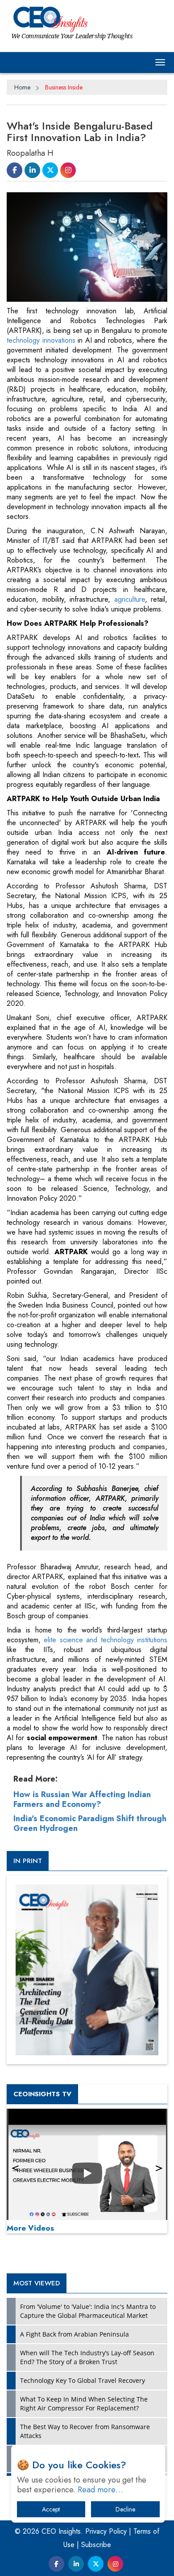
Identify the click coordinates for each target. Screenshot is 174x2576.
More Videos (30, 2228)
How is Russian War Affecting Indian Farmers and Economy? (82, 1799)
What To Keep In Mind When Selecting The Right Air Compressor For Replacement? (84, 2404)
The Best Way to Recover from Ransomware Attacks (85, 2431)
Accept (51, 2509)
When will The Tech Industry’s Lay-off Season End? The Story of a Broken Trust (87, 2357)
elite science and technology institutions (106, 1640)
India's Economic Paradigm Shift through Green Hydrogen (90, 1823)
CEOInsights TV (42, 2094)
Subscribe (96, 2545)
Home (22, 87)
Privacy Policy (106, 2531)
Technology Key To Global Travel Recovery (83, 2380)
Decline (125, 2509)
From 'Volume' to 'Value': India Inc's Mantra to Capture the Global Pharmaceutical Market (88, 2311)
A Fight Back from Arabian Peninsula (75, 2334)
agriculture (130, 599)
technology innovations (41, 340)
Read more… (100, 2490)
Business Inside (64, 87)
